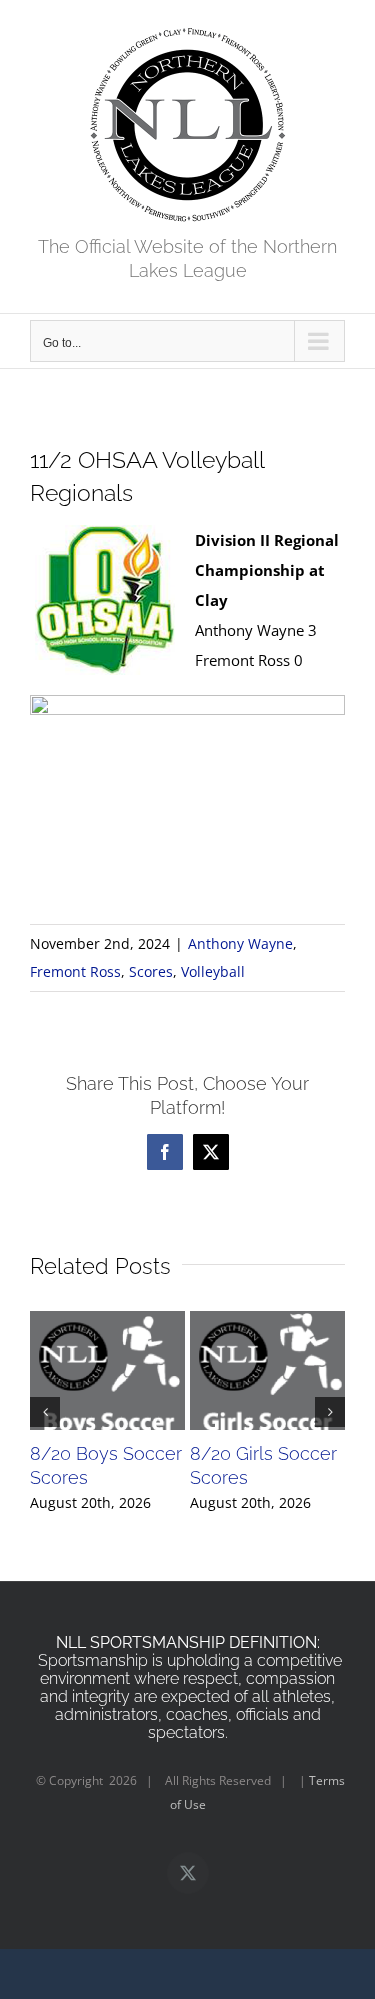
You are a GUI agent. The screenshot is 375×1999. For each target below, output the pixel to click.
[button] (45, 1412)
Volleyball (213, 971)
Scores (151, 971)
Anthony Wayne (240, 943)
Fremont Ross (75, 971)
